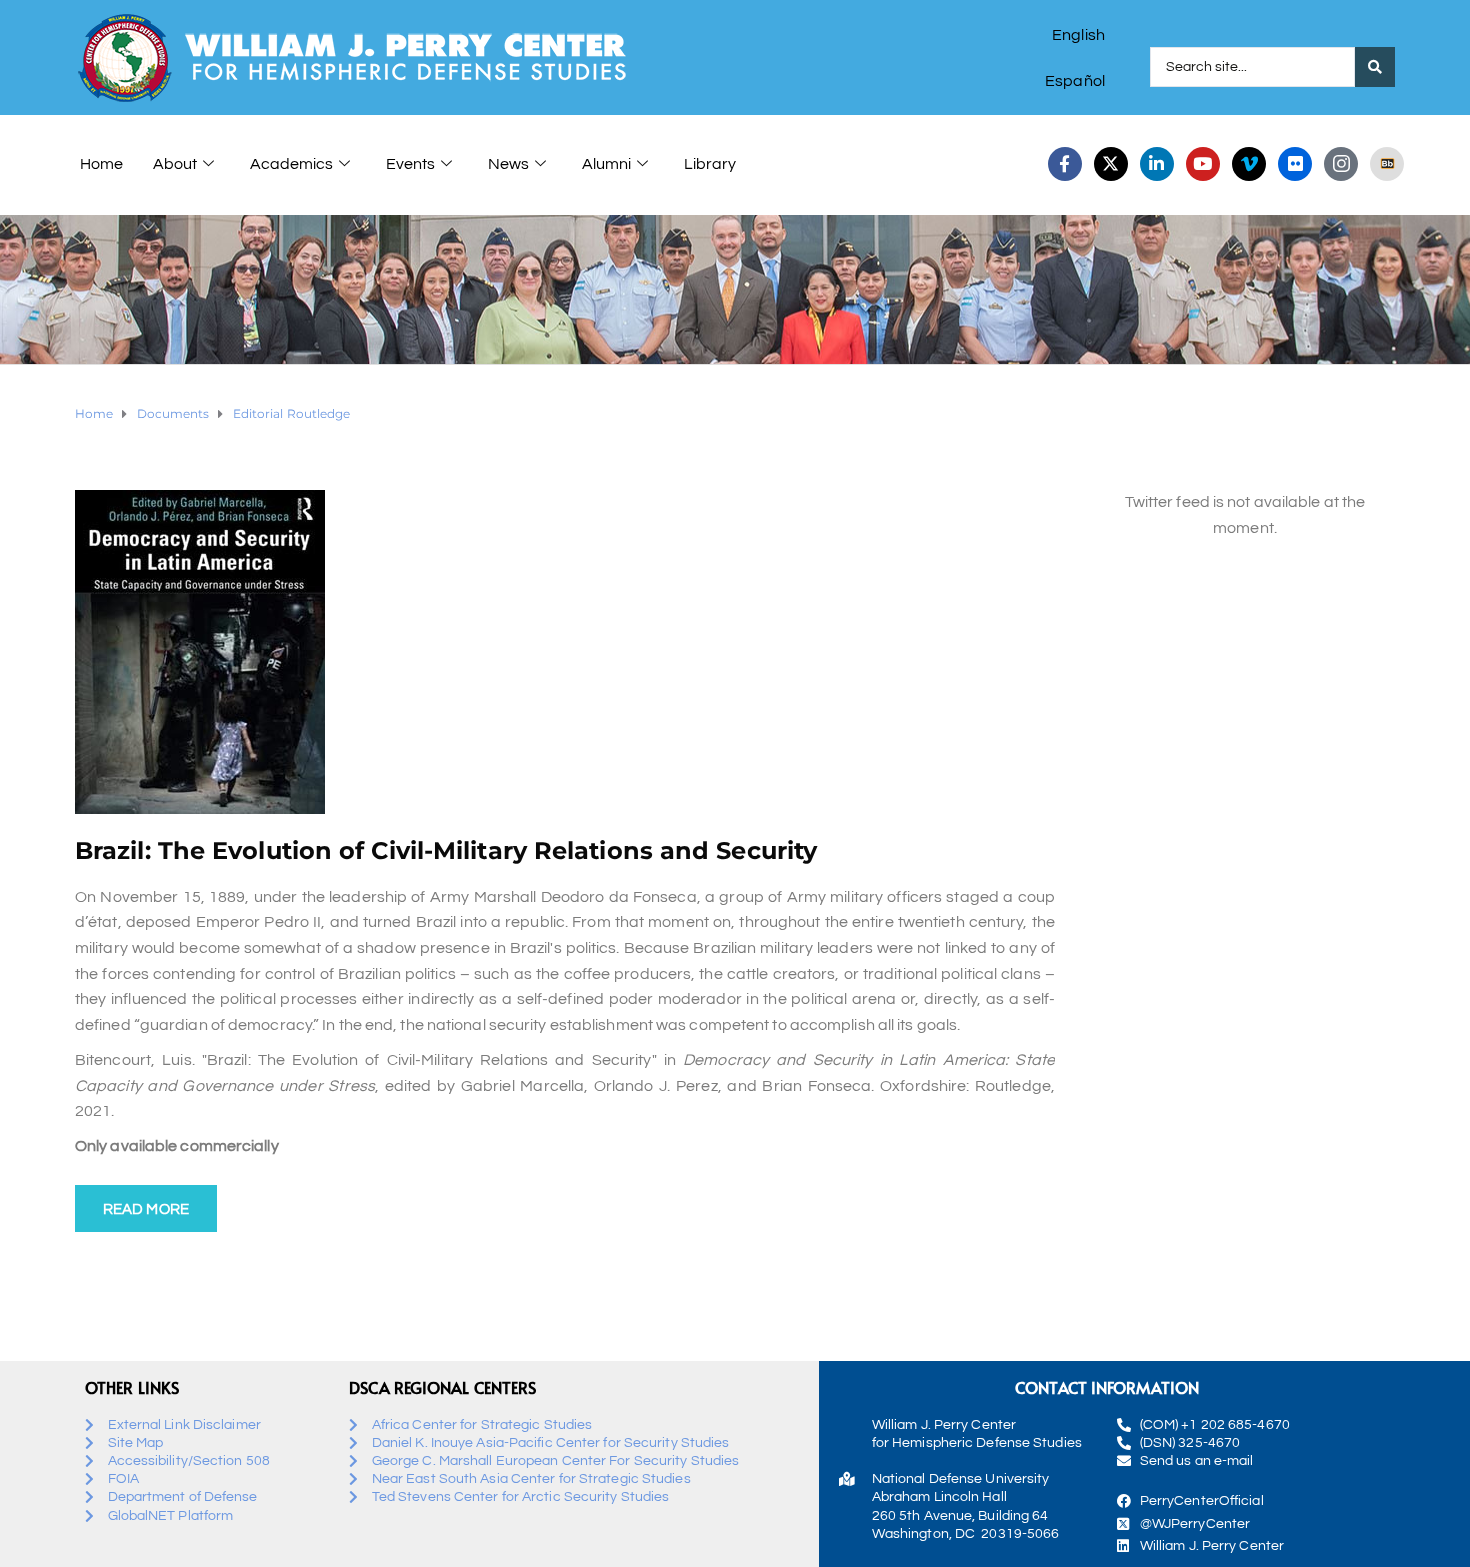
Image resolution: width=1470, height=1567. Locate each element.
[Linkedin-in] (1157, 164)
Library (710, 164)
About (175, 164)
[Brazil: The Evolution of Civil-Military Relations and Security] (200, 651)
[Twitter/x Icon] (1111, 164)
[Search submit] (1375, 67)
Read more (146, 1209)
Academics (291, 164)
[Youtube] (1203, 164)
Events (410, 164)
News (508, 164)
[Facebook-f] (1065, 164)
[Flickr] (1295, 164)
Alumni (606, 164)
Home (101, 164)
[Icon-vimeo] (1249, 164)
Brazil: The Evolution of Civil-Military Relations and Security (446, 850)
